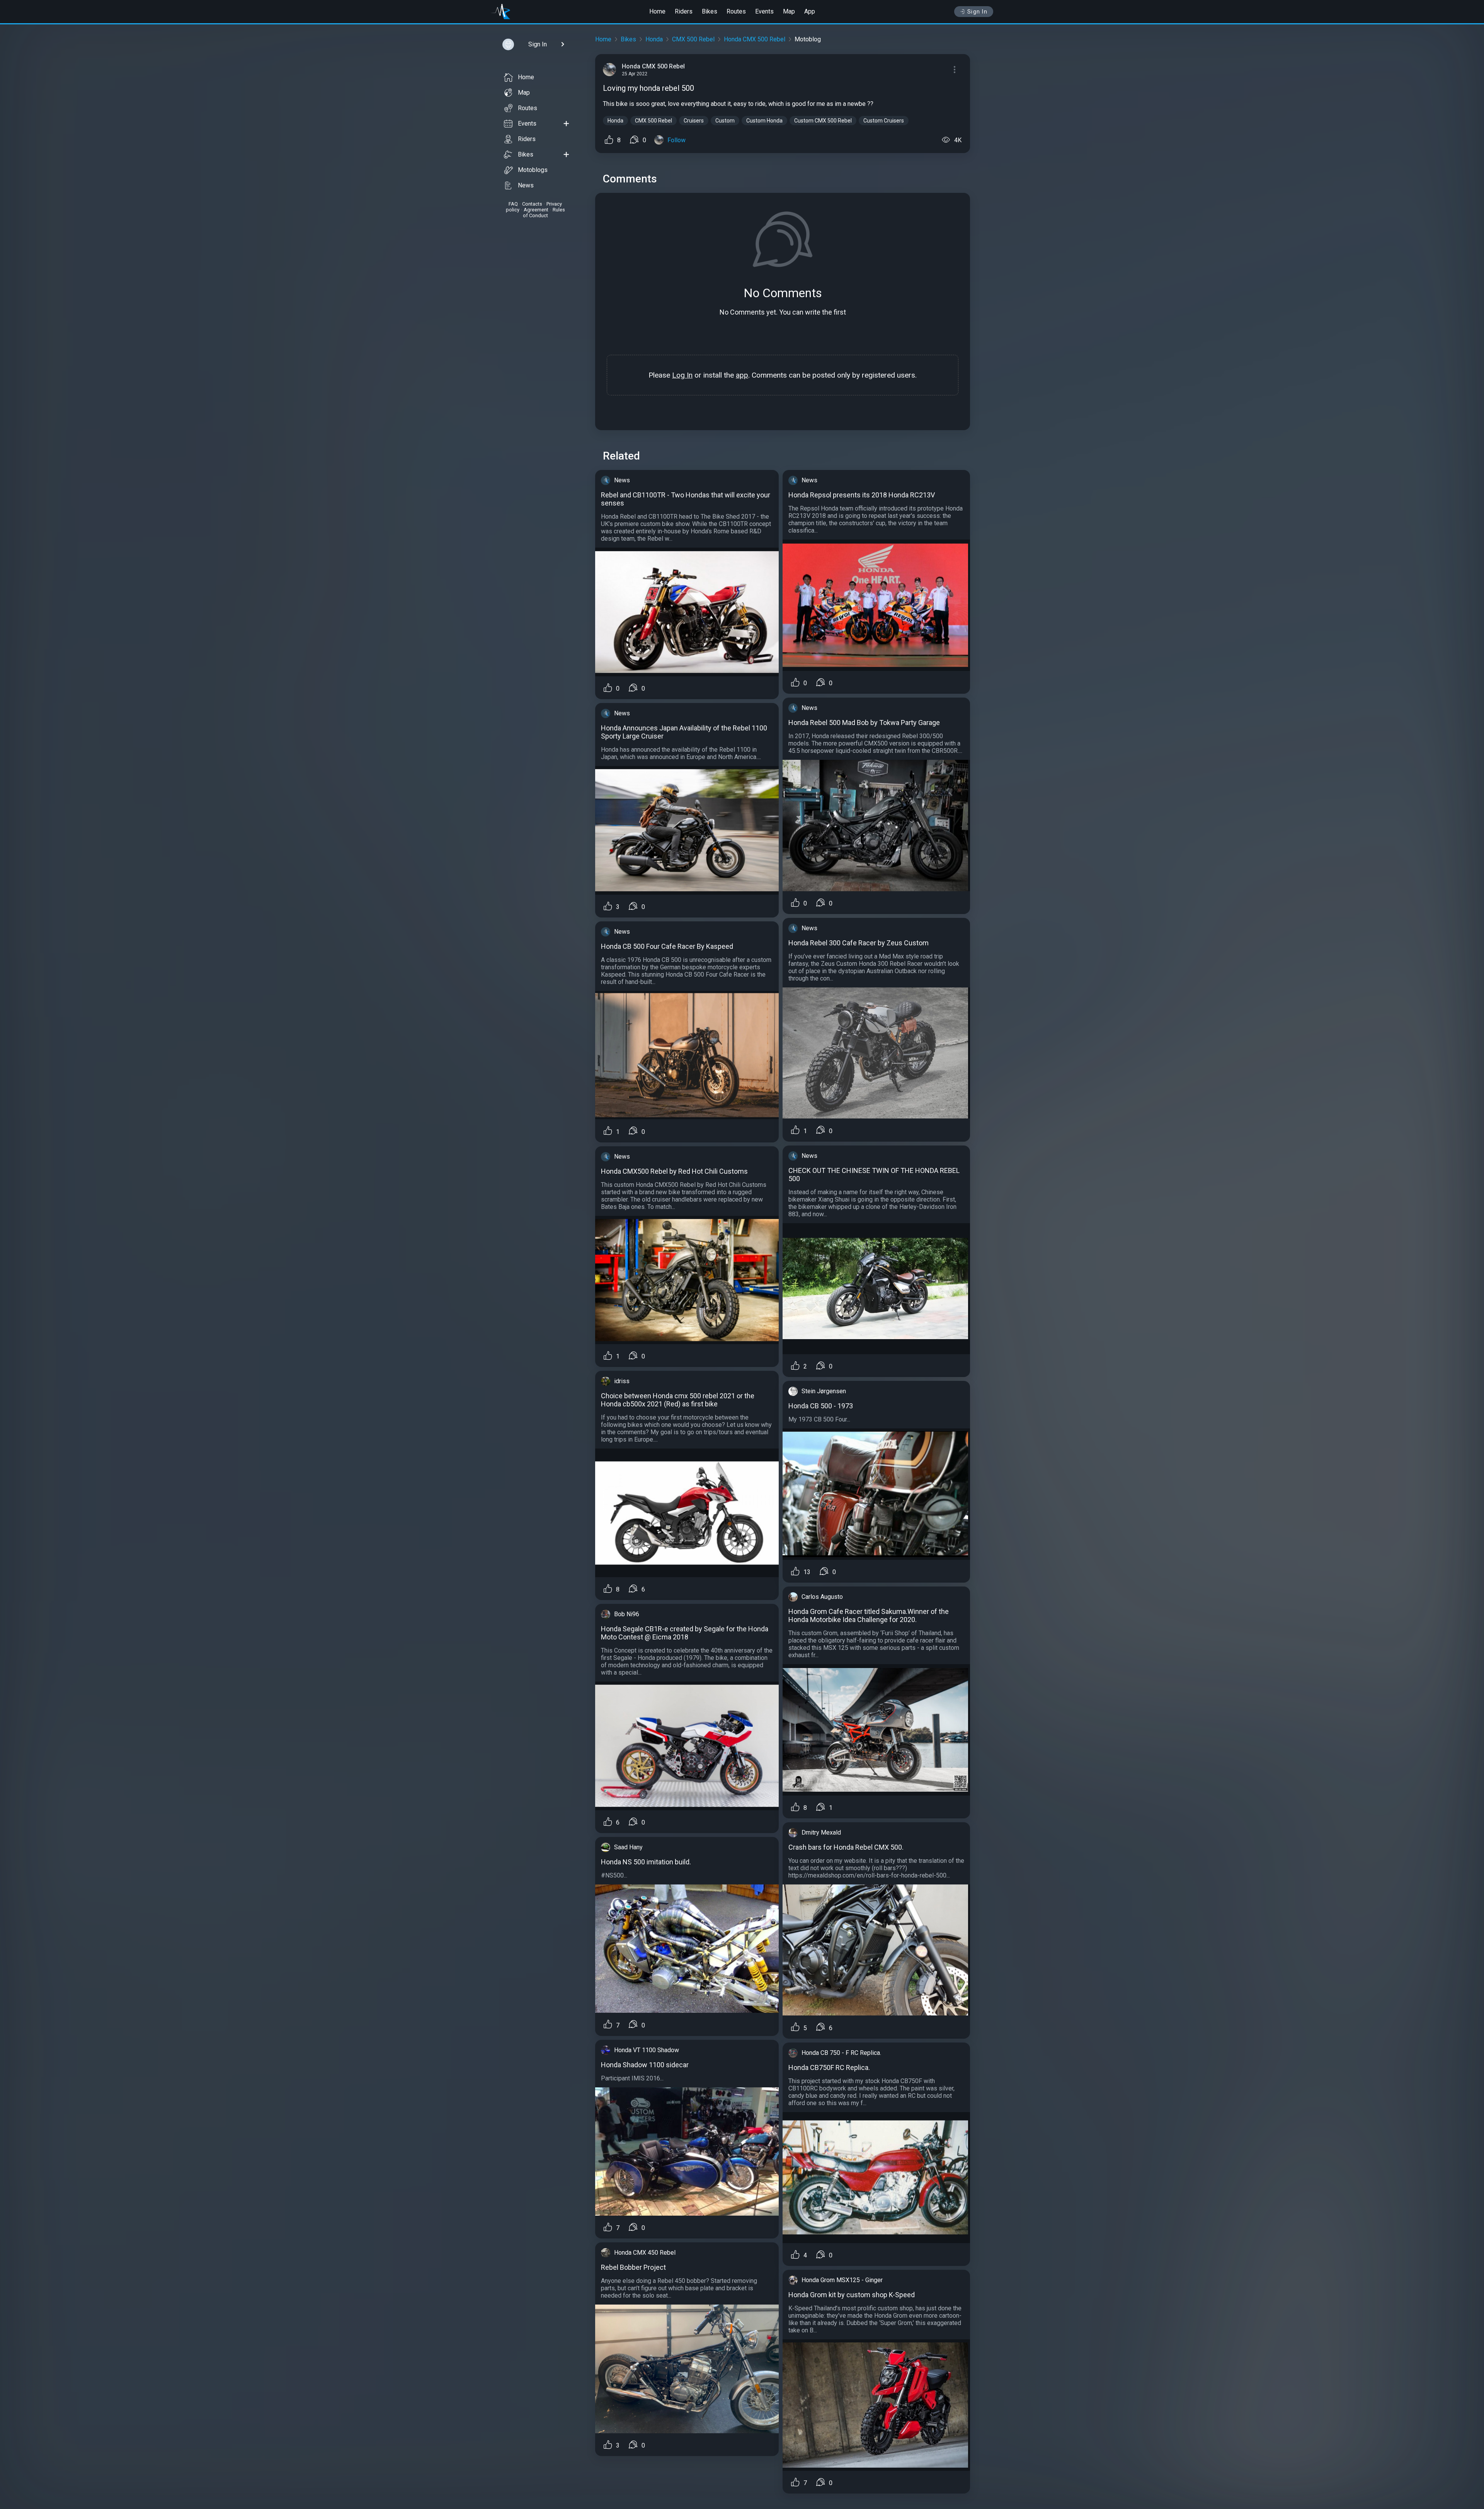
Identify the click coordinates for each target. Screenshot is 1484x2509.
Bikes (710, 11)
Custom (725, 121)
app (742, 375)
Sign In (978, 12)
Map (789, 11)
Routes (736, 11)
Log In (682, 375)
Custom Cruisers (884, 121)
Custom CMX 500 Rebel (823, 121)
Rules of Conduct (544, 213)
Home (657, 11)
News (526, 185)
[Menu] (955, 70)
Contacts (532, 204)
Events (764, 11)
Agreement (536, 210)
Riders (684, 11)
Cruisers (694, 121)
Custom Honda (764, 121)
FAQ (513, 204)
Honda (654, 39)
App (810, 11)
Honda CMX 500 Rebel (755, 39)
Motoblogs (533, 170)
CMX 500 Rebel (693, 39)
